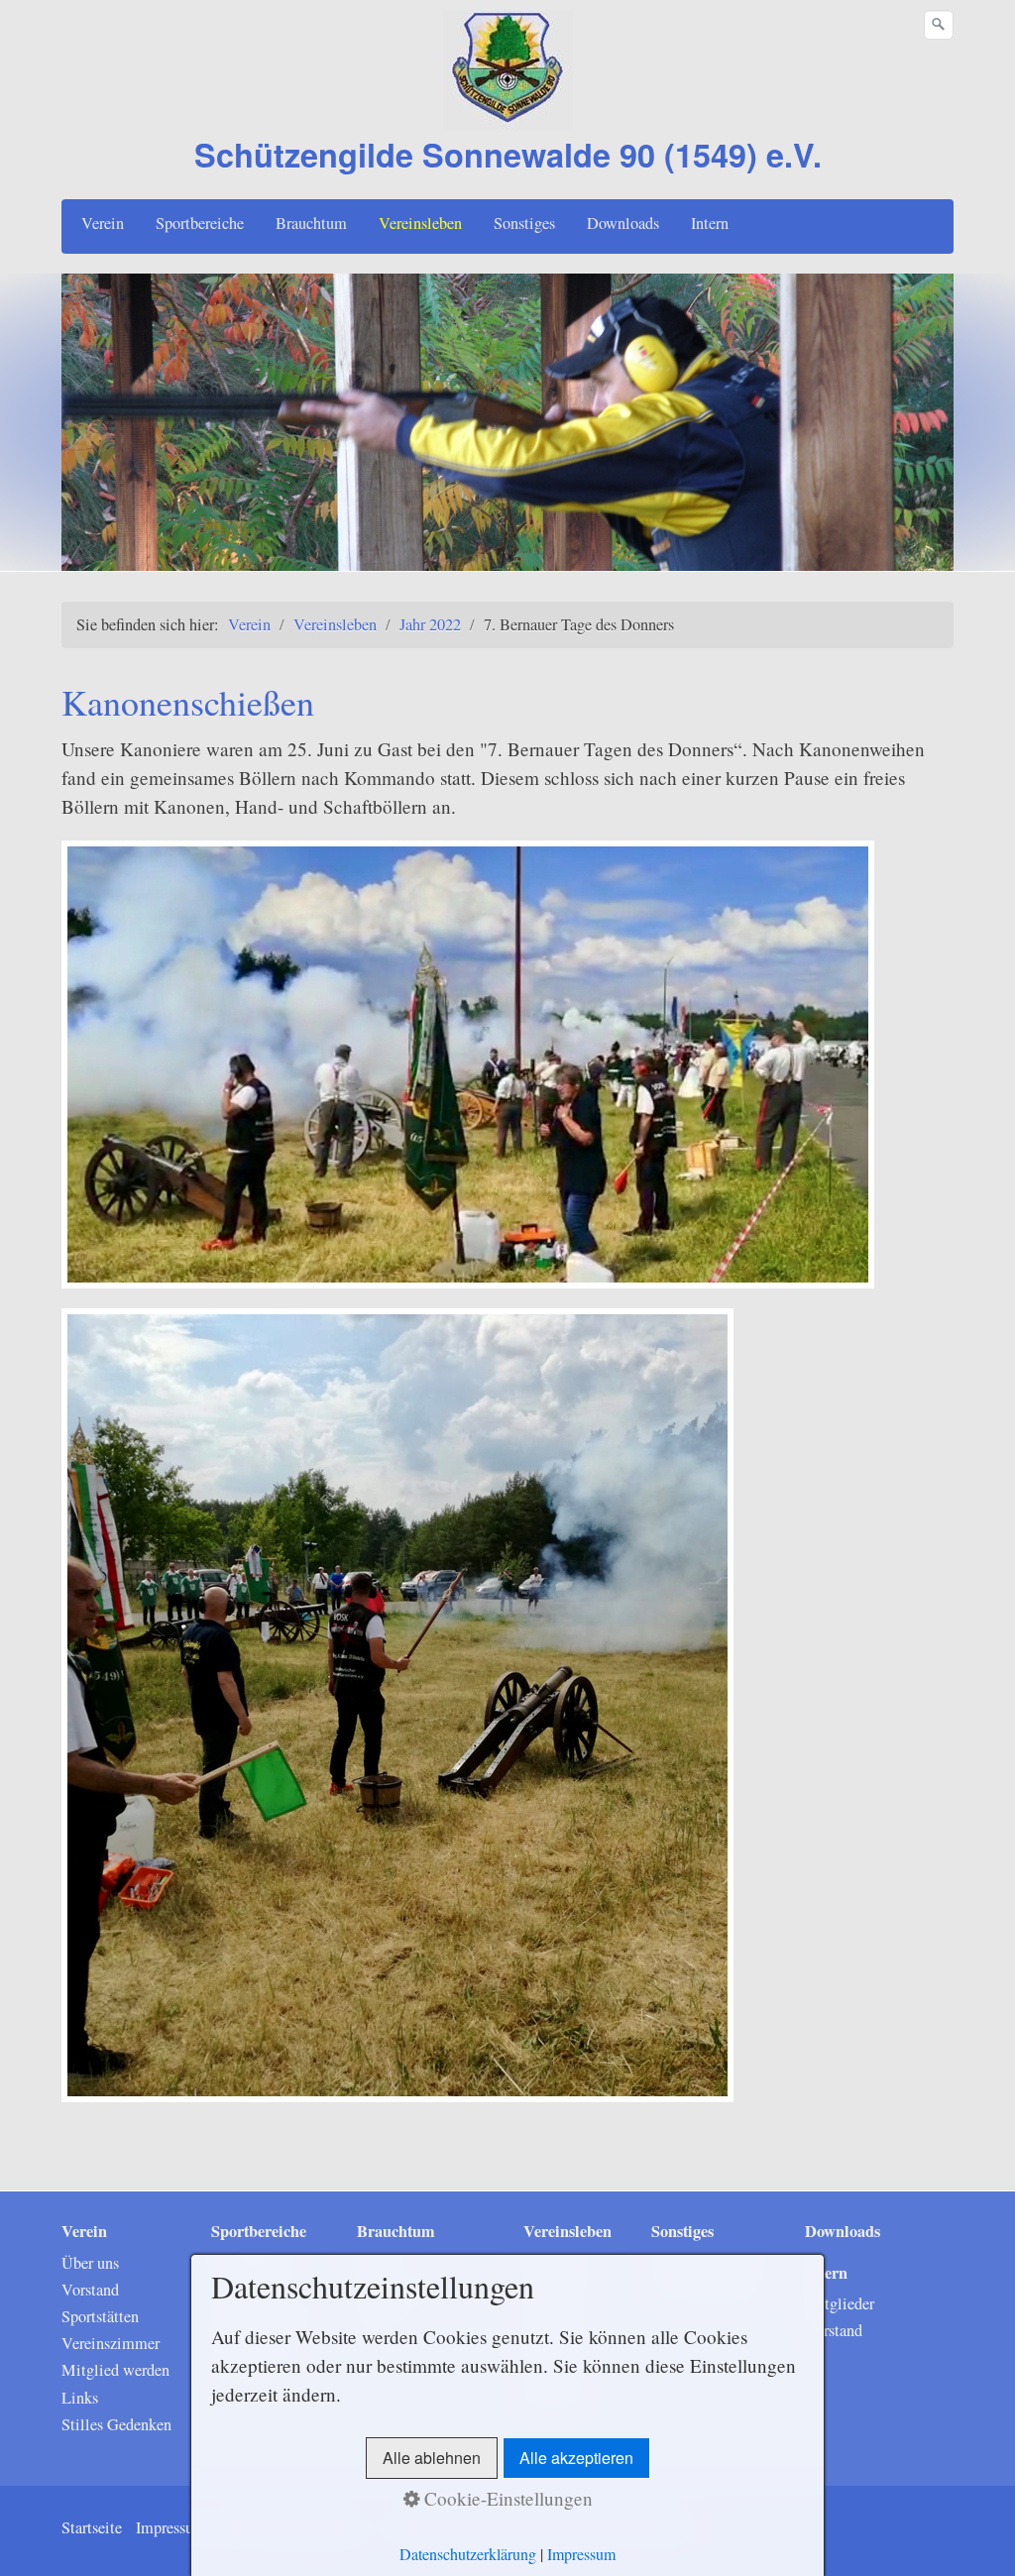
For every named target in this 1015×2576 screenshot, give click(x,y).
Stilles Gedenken (116, 2424)
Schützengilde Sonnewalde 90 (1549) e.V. (508, 155)
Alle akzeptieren (576, 2458)
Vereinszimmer (111, 2343)
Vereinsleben (420, 223)
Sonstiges (524, 223)
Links (80, 2398)
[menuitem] (104, 223)
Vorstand (90, 2290)
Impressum (171, 2527)
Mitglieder (840, 2303)
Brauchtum (311, 223)
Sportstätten (100, 2316)
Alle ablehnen (432, 2458)
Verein (103, 223)
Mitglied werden (115, 2370)
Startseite (92, 2527)
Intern (710, 223)
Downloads (623, 223)
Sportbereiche (200, 223)
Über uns (90, 2263)
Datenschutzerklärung (468, 2554)
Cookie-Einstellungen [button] (506, 2498)
